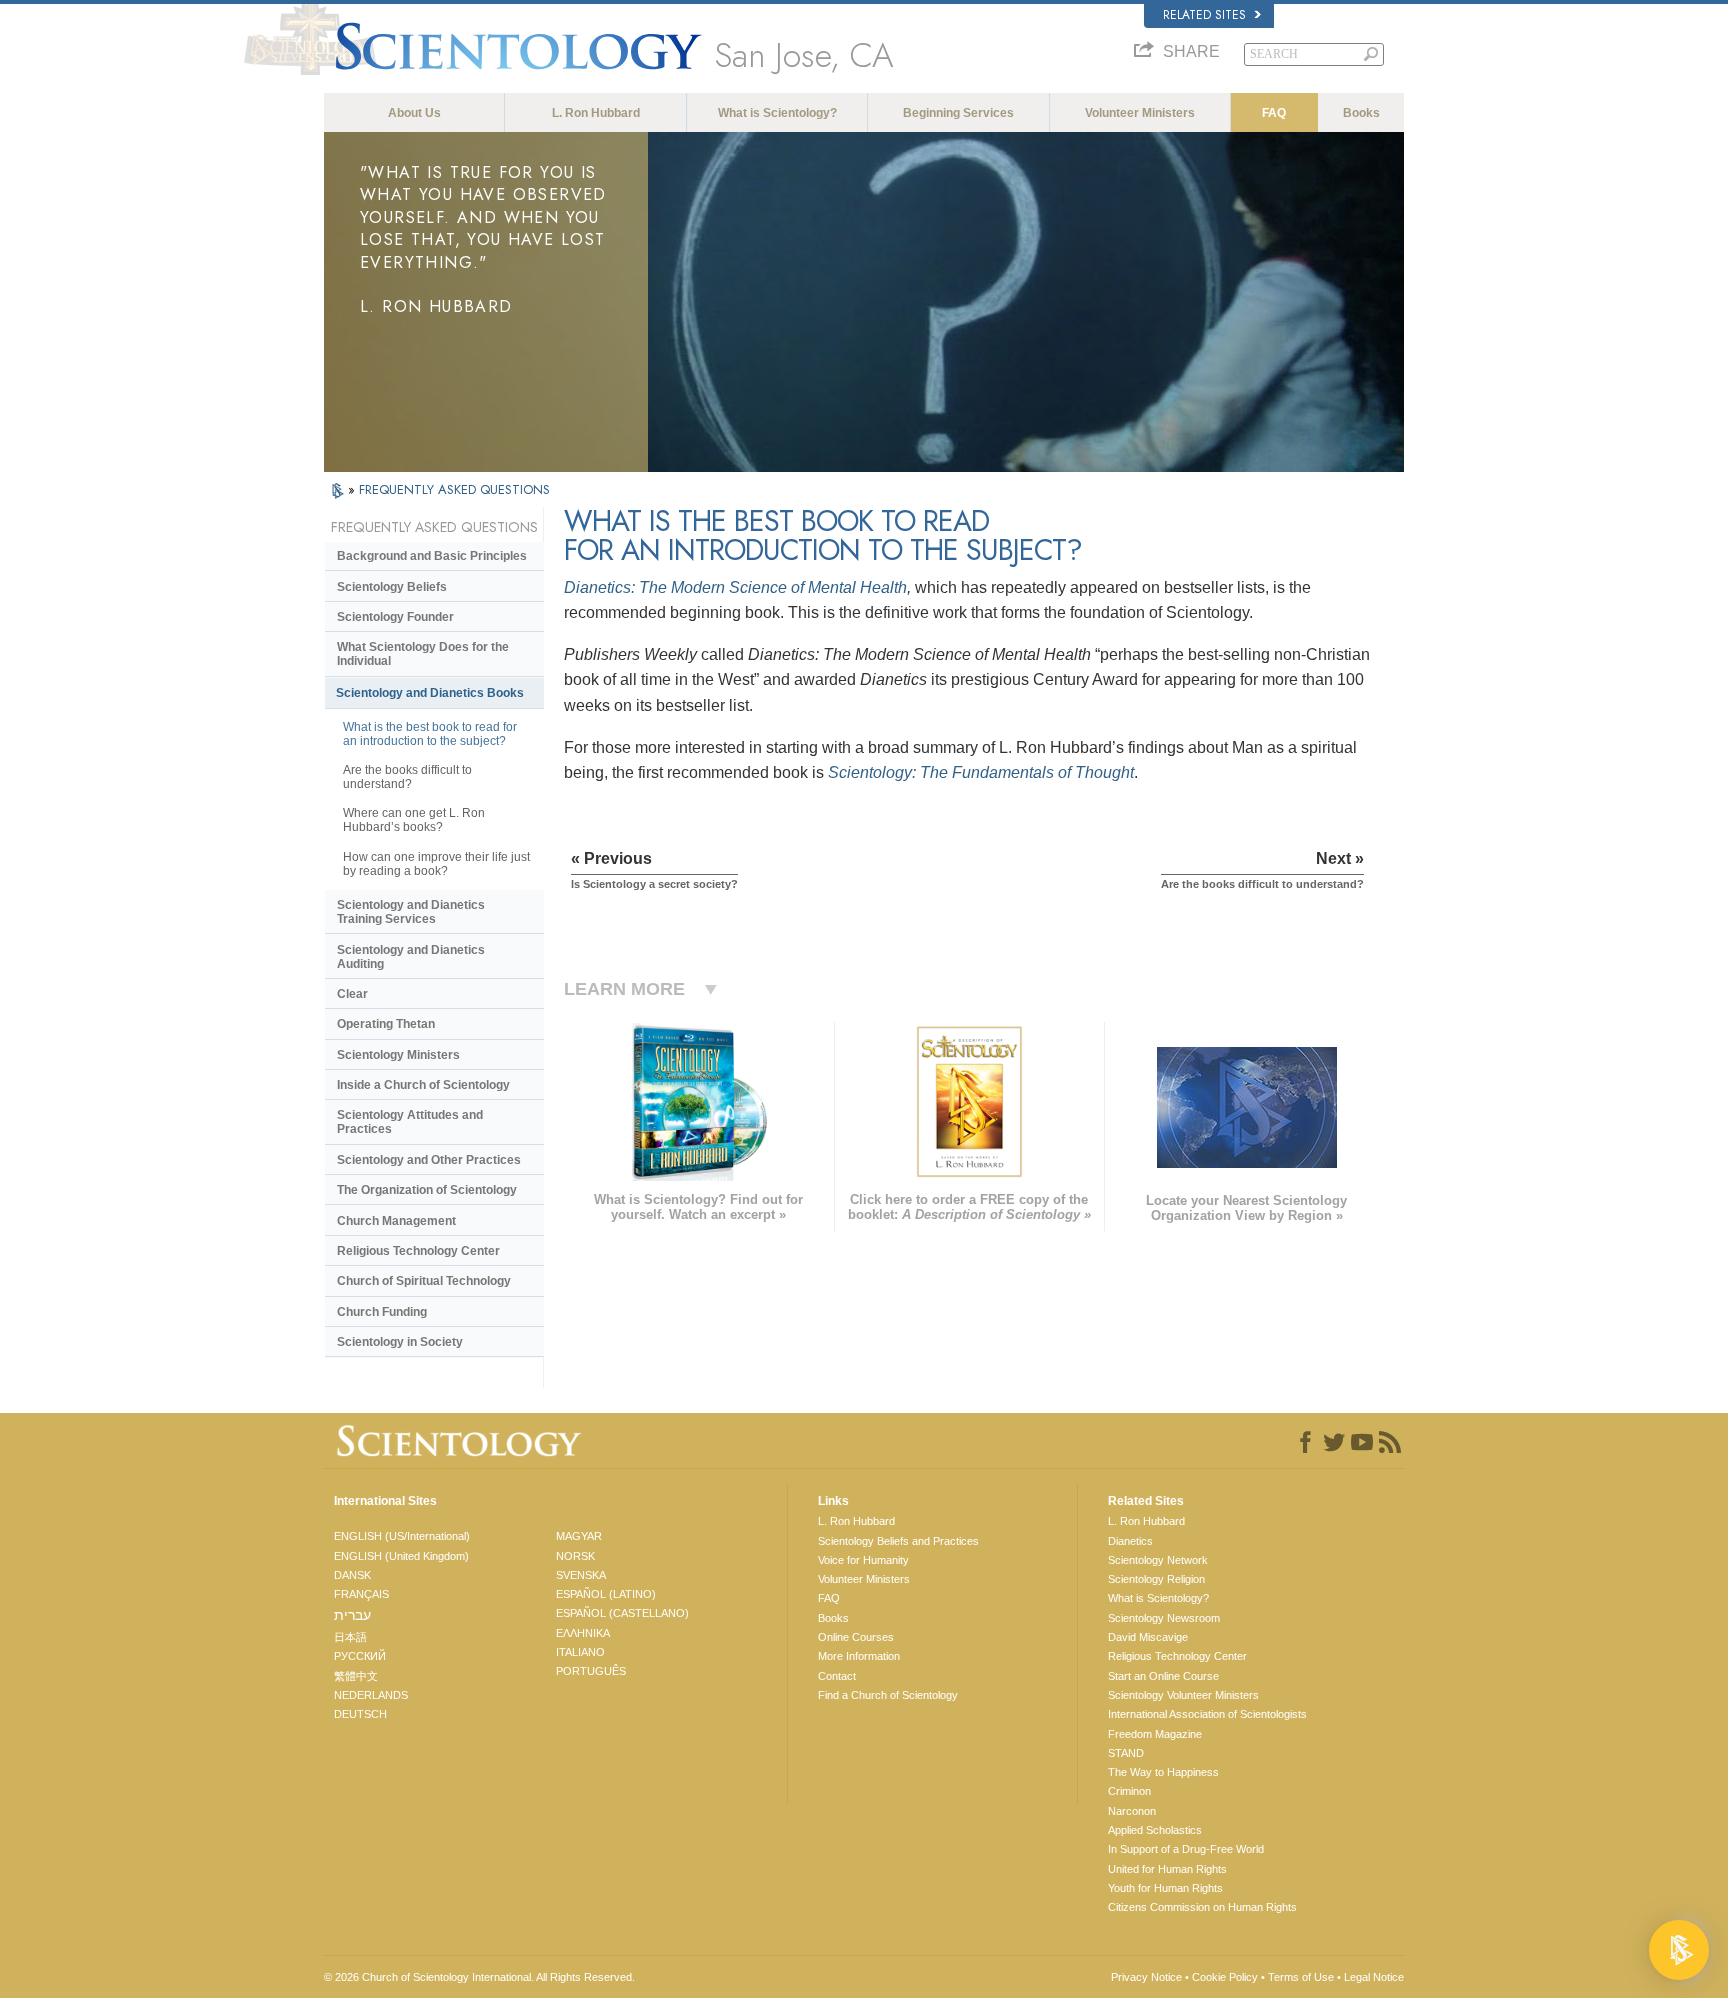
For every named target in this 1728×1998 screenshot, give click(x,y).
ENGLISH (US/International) (402, 1536)
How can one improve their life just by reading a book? (436, 864)
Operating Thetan (386, 1024)
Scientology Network (1158, 1560)
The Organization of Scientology (427, 1190)
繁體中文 (356, 1676)
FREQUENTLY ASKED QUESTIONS (454, 489)
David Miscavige (1148, 1637)
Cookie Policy (1225, 1977)
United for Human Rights (1167, 1869)
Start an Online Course (1163, 1676)
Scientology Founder (395, 617)
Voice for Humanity (863, 1560)
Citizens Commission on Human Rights (1202, 1907)
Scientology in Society (400, 1342)
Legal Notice (1374, 1977)
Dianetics (1130, 1541)
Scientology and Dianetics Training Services (411, 912)
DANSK (352, 1575)
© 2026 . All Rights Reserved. (479, 1977)
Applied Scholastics (1155, 1830)
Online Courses (856, 1637)
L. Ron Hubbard (596, 113)
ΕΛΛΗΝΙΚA (583, 1633)
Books (1361, 113)
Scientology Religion (1156, 1579)
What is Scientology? (777, 113)
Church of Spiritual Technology (424, 1281)
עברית (352, 1615)
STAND (1126, 1753)
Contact (837, 1676)
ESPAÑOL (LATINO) (606, 1594)
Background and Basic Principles (432, 556)
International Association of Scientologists (1207, 1714)
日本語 (350, 1637)
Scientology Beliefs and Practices (898, 1541)
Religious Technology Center (418, 1251)
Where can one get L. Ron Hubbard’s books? (414, 820)
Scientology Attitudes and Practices (410, 1122)
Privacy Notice (1146, 1977)
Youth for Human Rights (1165, 1888)
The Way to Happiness (1163, 1772)
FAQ (1274, 113)
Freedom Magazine (1155, 1734)
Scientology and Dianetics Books (430, 693)
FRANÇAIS (361, 1594)
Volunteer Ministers (1140, 113)
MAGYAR (579, 1536)
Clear (352, 994)
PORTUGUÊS (591, 1671)
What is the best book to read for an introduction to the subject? (430, 734)
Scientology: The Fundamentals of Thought (981, 772)
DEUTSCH (360, 1714)
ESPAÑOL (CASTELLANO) (622, 1613)
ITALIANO (580, 1652)
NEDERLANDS (371, 1695)
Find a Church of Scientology (888, 1695)
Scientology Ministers (398, 1055)
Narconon (1132, 1811)
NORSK (575, 1556)
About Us (414, 113)
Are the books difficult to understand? (407, 777)
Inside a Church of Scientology (423, 1085)
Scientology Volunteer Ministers (1183, 1695)
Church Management (396, 1221)
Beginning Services (958, 113)
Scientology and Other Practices (429, 1160)
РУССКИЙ (360, 1656)
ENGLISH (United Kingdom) (401, 1556)
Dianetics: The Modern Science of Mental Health (735, 587)
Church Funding (382, 1312)
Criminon (1129, 1791)
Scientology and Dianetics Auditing (411, 957)
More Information (859, 1656)
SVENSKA (581, 1575)
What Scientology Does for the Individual (423, 654)
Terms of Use (1301, 1977)
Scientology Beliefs (392, 587)
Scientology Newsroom (1164, 1618)
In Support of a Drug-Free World (1186, 1849)
